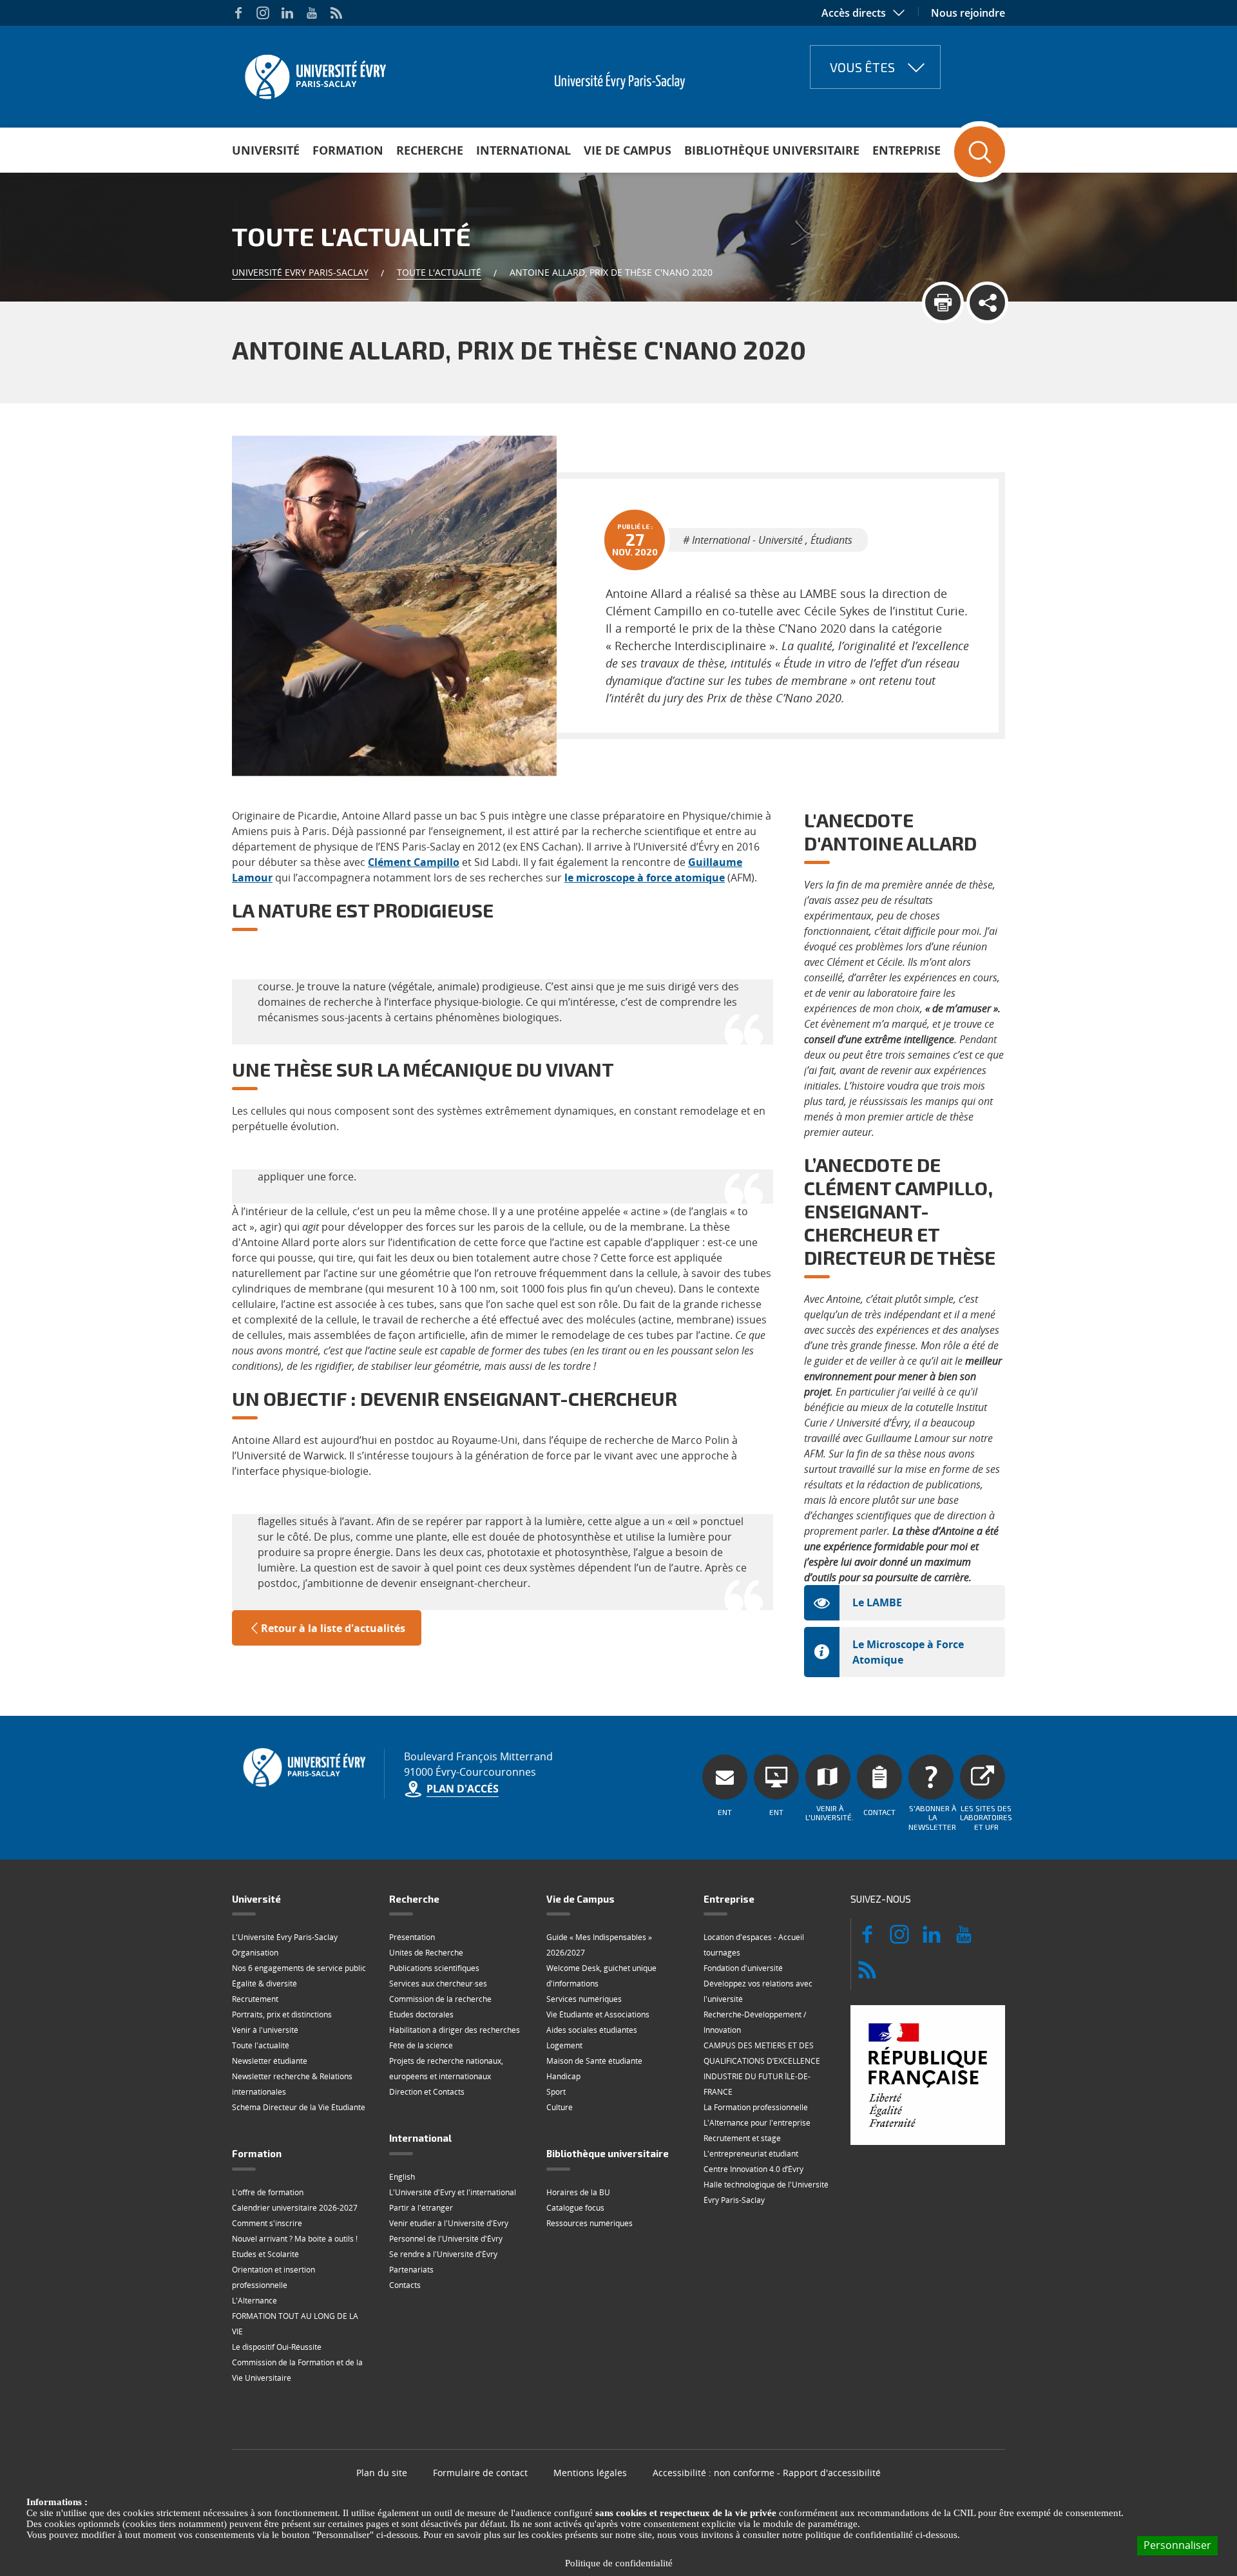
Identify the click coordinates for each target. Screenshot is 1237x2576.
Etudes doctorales (421, 2014)
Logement (564, 2045)
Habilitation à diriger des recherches (455, 2030)
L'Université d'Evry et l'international (453, 2192)
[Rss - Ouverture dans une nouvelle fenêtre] (336, 13)
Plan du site (382, 2473)
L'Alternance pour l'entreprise (757, 2123)
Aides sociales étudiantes (592, 2030)
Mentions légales (590, 2473)
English (402, 2177)
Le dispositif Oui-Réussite (277, 2347)
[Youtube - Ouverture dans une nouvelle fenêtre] (312, 13)
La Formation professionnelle (756, 2107)
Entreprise (906, 150)
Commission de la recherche (440, 1999)
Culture (560, 2107)
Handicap (563, 2076)
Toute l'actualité (439, 272)
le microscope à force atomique (645, 878)
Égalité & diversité (264, 1984)
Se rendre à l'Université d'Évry (443, 2254)
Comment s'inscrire (267, 2223)
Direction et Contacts (427, 2092)
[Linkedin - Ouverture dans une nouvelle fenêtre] (287, 13)
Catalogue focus (575, 2208)
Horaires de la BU (578, 2192)
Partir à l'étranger (421, 2208)
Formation (348, 150)
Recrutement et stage (742, 2138)
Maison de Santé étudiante (594, 2061)
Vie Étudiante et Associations (598, 2014)
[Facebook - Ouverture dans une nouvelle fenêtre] (238, 13)
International (523, 150)
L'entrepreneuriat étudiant (751, 2154)
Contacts (405, 2285)
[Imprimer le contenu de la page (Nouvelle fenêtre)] (943, 303)
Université (266, 150)
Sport (556, 2092)
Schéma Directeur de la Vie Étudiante (299, 2107)
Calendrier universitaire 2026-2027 (295, 2208)
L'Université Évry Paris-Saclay (285, 1937)
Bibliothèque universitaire (772, 150)
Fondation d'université (743, 1968)
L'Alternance (254, 2301)
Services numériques (584, 1999)
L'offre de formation (268, 2192)
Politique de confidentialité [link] (619, 2563)
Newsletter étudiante (270, 2061)
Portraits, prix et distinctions (282, 2014)
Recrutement (255, 1999)
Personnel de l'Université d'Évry (446, 2239)
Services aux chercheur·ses (438, 1984)
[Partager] (987, 303)
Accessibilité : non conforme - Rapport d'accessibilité (767, 2473)
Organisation (255, 1953)
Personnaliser (1177, 2545)
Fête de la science (421, 2045)
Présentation (412, 1937)
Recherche (430, 150)
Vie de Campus (628, 150)
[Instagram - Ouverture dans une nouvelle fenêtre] (263, 13)
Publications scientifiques (434, 1968)
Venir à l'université (265, 2030)
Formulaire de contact (480, 2473)
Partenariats (411, 2270)
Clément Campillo (414, 862)
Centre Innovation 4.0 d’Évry (753, 2169)
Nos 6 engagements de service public (299, 1968)
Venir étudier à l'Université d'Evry (449, 2223)
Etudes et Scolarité (265, 2254)
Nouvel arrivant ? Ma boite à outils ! (295, 2239)
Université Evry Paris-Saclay (300, 272)
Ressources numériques (590, 2223)
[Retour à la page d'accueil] (314, 73)
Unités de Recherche (426, 1953)
